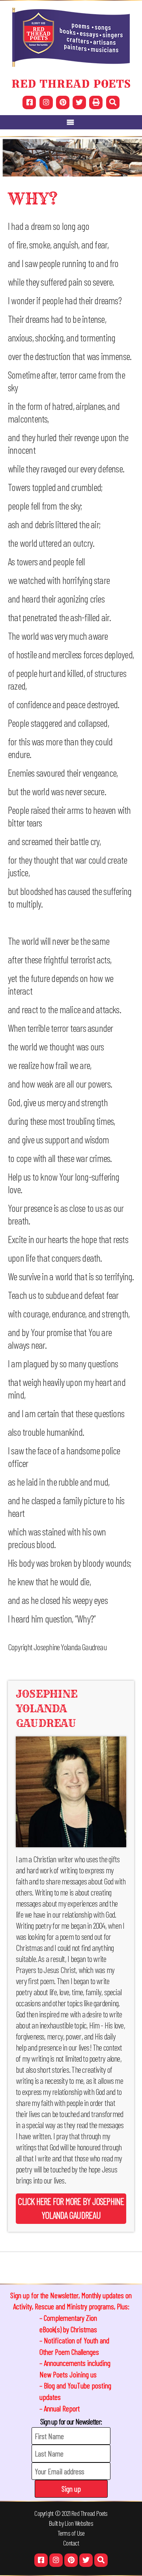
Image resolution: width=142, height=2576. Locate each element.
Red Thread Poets (90, 2513)
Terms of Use (71, 2533)
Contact (71, 2543)
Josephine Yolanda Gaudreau (47, 1709)
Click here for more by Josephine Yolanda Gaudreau (71, 2208)
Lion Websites (79, 2523)
